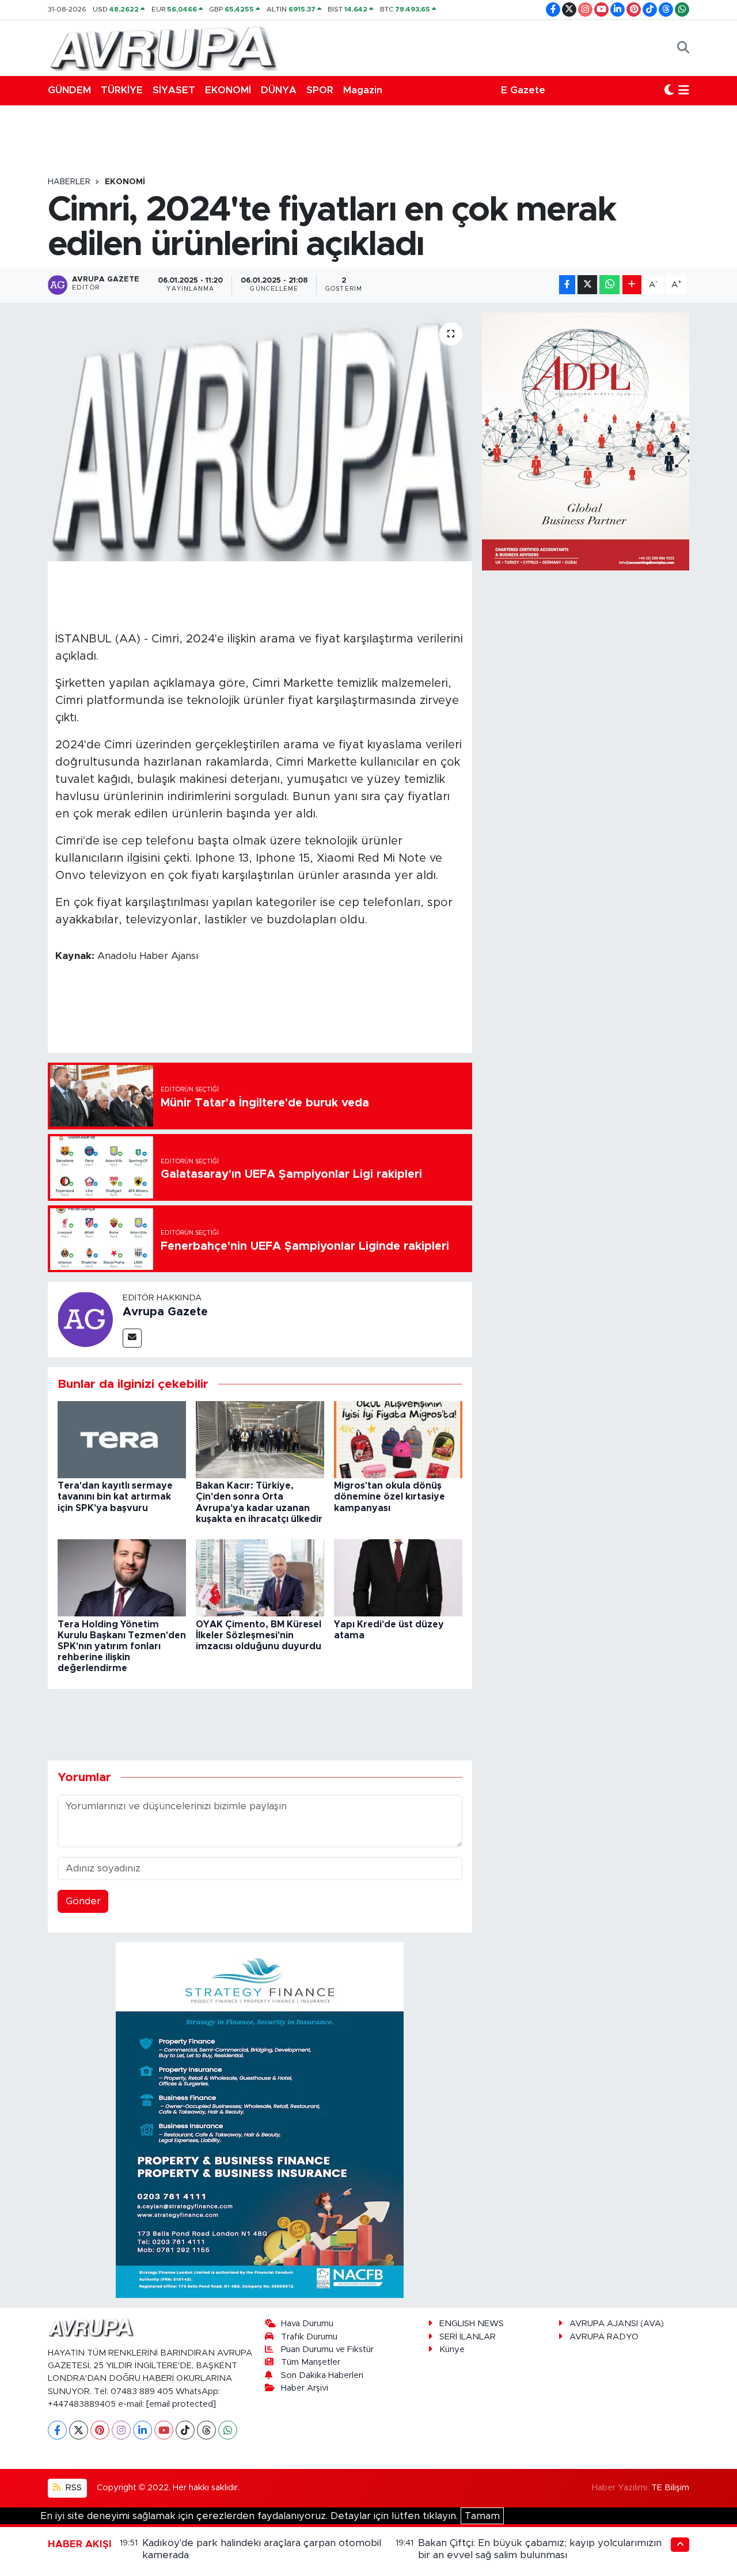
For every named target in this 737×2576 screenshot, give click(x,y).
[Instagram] (121, 2430)
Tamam (482, 2516)
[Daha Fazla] (632, 285)
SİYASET (174, 90)
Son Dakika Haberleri (322, 2375)
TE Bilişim (670, 2488)
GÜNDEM (69, 90)
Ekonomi (125, 182)
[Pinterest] (100, 2430)
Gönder (83, 1901)
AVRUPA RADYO (604, 2337)
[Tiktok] (185, 2430)
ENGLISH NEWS (472, 2324)
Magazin (363, 90)
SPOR (320, 90)
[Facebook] (57, 2430)
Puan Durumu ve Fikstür (327, 2349)
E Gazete (523, 90)
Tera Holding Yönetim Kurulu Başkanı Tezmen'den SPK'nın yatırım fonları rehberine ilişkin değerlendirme (122, 1647)
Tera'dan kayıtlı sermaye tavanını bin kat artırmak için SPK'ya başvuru (115, 1497)
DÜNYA (279, 90)
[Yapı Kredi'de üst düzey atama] (398, 1578)
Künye (452, 2349)
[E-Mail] (132, 1338)
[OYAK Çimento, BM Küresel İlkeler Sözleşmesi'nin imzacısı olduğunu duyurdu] (260, 1578)
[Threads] (206, 2430)
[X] (79, 2430)
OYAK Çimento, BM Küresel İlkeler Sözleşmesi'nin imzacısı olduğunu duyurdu (259, 1635)
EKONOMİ (228, 90)
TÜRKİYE (122, 90)
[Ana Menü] (684, 90)
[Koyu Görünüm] (669, 90)
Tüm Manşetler (311, 2362)
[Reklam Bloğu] (260, 2120)
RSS (73, 2488)
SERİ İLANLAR (468, 2337)
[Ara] (683, 48)
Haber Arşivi (305, 2388)
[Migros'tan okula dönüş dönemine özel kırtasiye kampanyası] (398, 1439)
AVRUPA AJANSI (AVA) (617, 2324)
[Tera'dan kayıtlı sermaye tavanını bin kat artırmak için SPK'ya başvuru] (122, 1439)
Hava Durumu (307, 2324)
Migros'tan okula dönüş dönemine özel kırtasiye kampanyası (390, 1497)
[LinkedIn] (143, 2430)
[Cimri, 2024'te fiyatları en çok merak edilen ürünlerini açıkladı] (260, 437)
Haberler (69, 182)
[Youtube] (164, 2430)
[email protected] (181, 2404)
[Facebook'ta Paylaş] (567, 285)
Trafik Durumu (309, 2337)
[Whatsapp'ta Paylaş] (609, 285)
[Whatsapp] (228, 2430)
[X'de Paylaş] (587, 285)
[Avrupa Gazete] (163, 47)
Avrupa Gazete (165, 1312)
